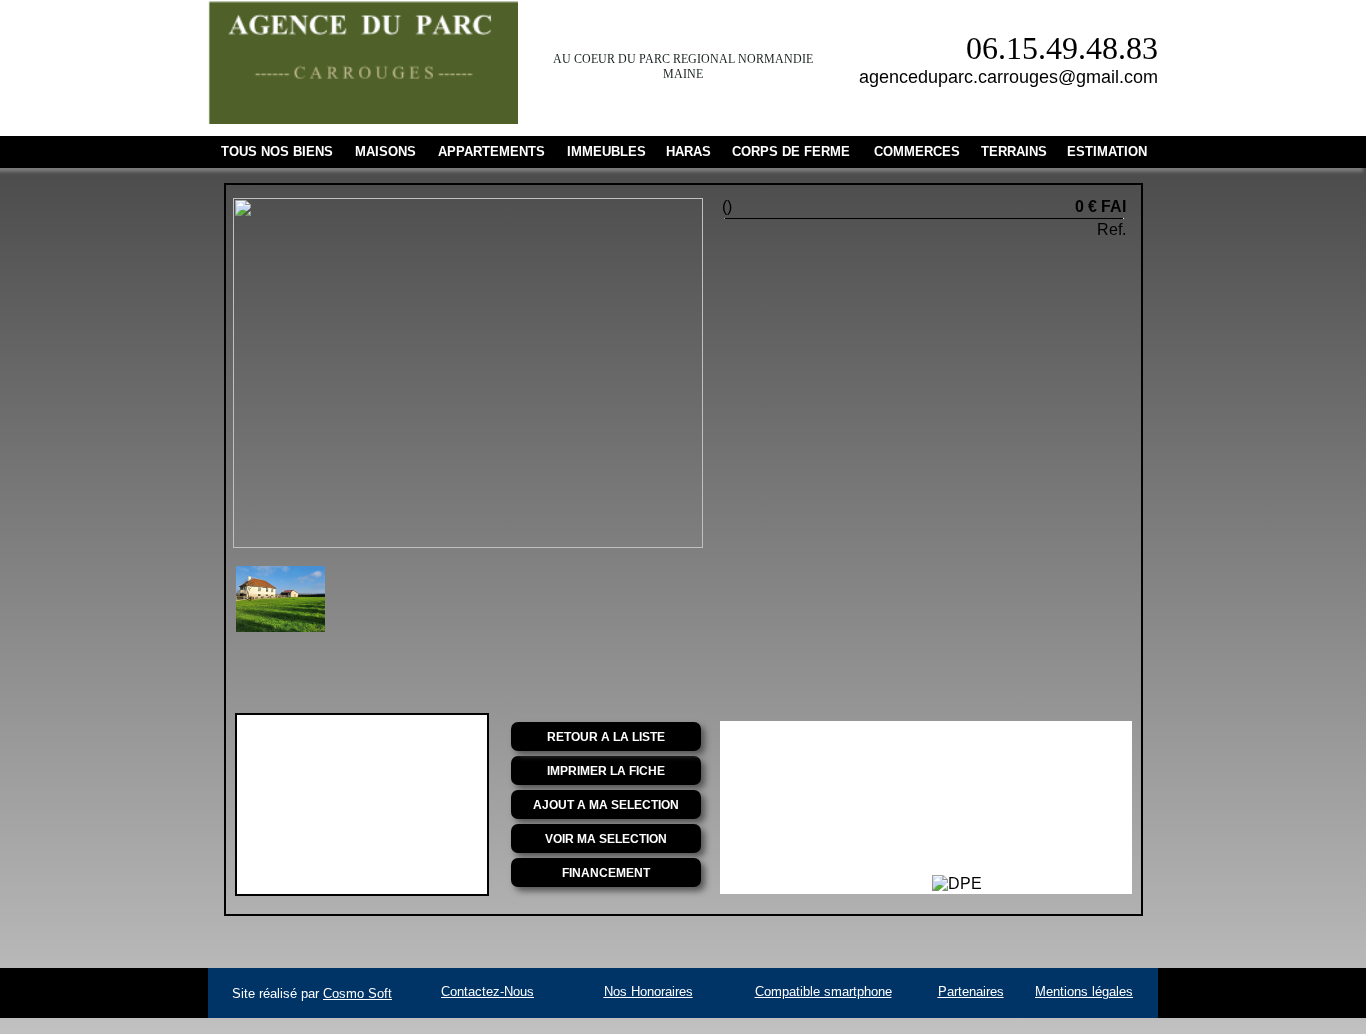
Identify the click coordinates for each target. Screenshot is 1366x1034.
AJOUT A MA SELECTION (606, 805)
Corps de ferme (791, 151)
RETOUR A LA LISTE (606, 737)
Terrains (1014, 151)
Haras (688, 151)
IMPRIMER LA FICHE (606, 771)
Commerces (917, 151)
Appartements (491, 151)
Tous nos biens (277, 151)
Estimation (1107, 151)
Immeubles (606, 151)
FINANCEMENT (606, 873)
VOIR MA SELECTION (606, 839)
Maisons (385, 151)
